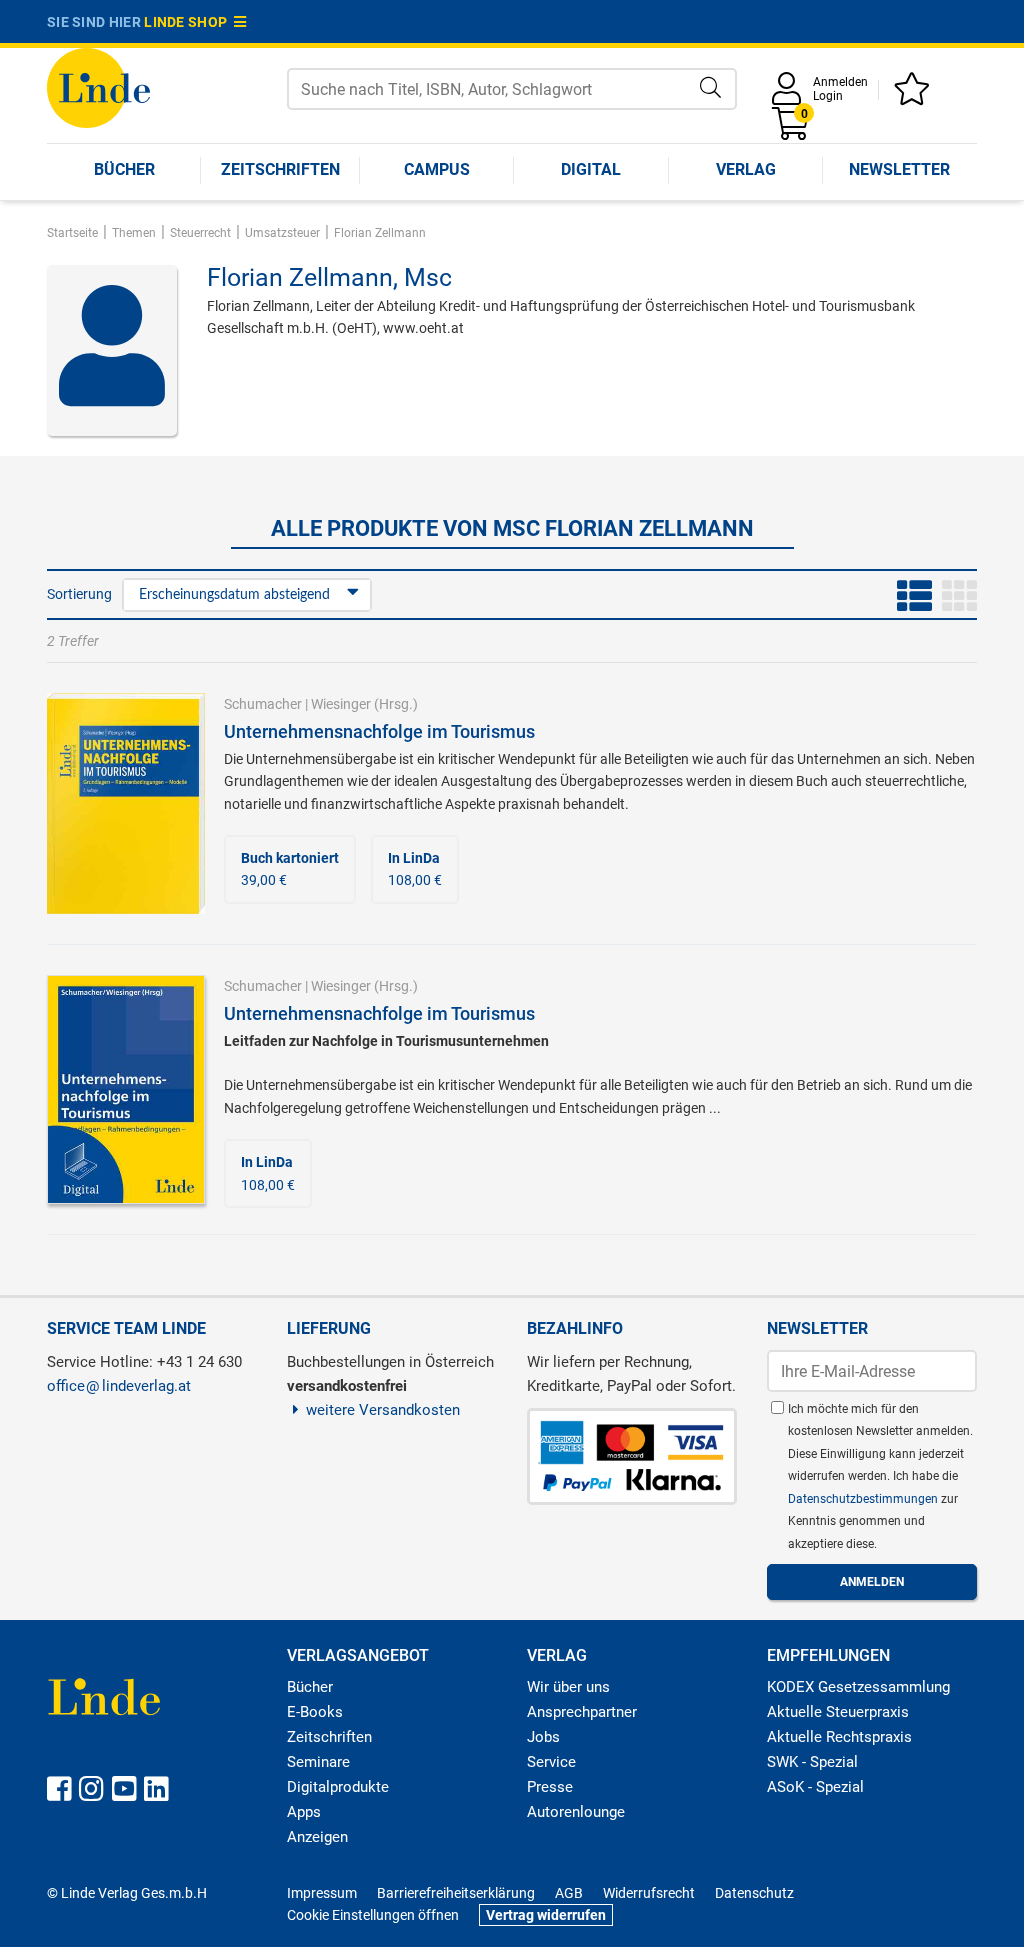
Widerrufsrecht (649, 1893)
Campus (437, 169)
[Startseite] (98, 86)
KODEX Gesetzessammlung (858, 1687)
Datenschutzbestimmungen (864, 1499)
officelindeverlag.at (119, 1386)
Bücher (124, 169)
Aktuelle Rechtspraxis (839, 1737)
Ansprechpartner (582, 1712)
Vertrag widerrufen (546, 1915)
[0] (792, 130)
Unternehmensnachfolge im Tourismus (379, 731)
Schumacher (263, 704)
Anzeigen (317, 1837)
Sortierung (79, 594)
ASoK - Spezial (815, 1787)
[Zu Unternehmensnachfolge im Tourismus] (126, 803)
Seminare (318, 1762)
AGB (569, 1893)
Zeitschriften (280, 169)
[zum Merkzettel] (915, 95)
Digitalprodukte (338, 1787)
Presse (550, 1787)
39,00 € (290, 869)
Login (828, 96)
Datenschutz (754, 1893)
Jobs (543, 1737)
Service (551, 1762)
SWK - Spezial (812, 1762)
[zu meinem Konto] (790, 95)
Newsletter (899, 169)
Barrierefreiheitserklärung (456, 1893)
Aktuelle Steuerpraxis (838, 1712)
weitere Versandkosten (383, 1410)
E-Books (315, 1712)
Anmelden (840, 82)
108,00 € (415, 869)
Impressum (322, 1893)
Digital (591, 169)
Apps (304, 1812)
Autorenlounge (576, 1812)
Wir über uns (568, 1687)
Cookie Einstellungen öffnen (373, 1915)
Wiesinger (341, 704)
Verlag (746, 169)
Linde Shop (189, 22)
